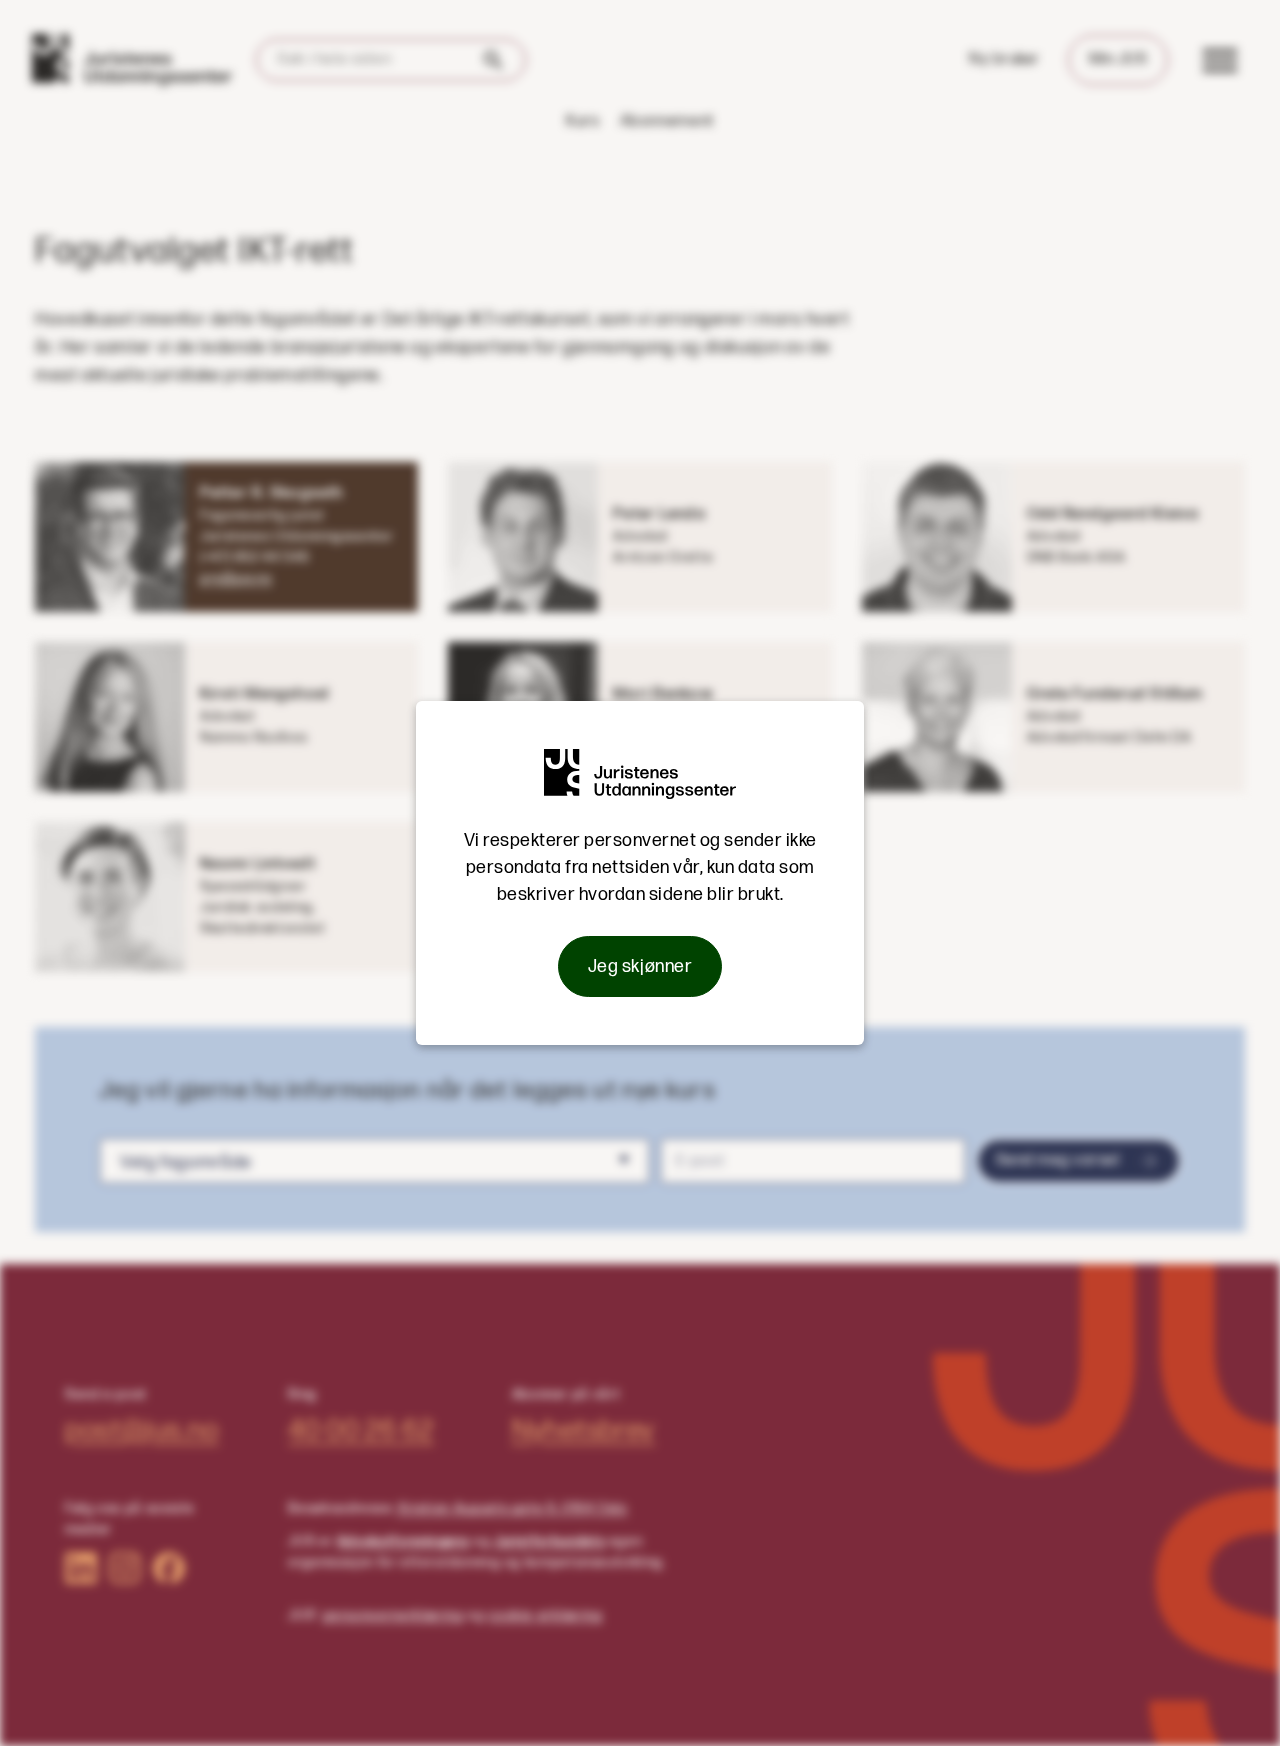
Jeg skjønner (640, 966)
